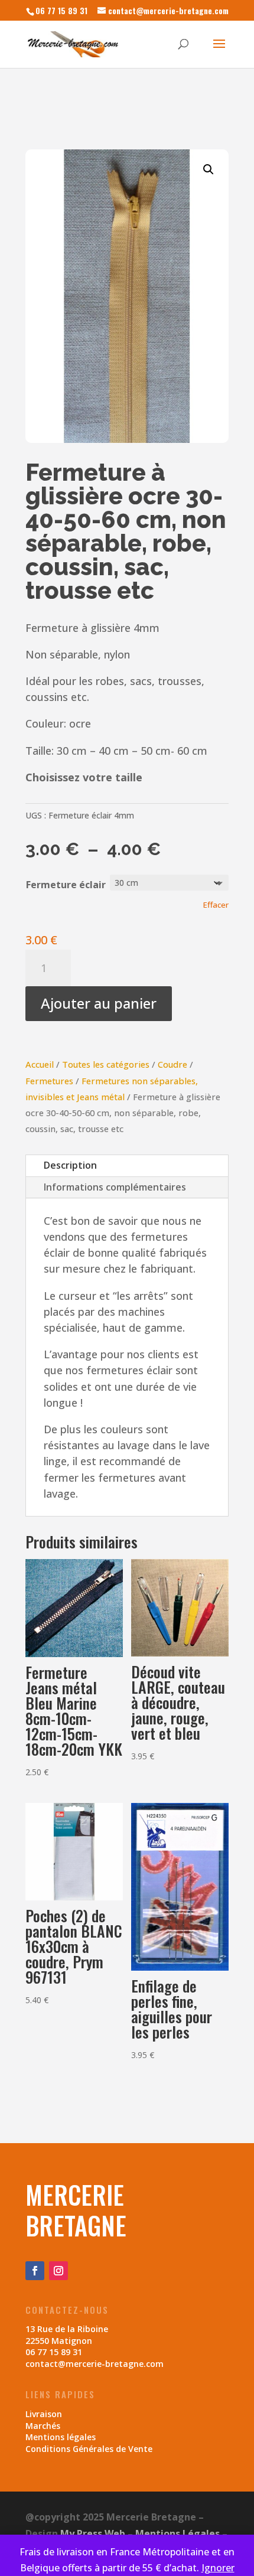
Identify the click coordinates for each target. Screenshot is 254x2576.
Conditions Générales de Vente (89, 2449)
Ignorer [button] (218, 2568)
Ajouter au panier (99, 1003)
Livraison (44, 2414)
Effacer (216, 905)
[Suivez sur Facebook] (35, 2271)
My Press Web (93, 2533)
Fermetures (49, 1081)
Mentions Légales (178, 2533)
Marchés (43, 2426)
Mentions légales (61, 2437)
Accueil (40, 1064)
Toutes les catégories (106, 1064)
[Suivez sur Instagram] (58, 2271)
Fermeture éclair (66, 885)
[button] (209, 169)
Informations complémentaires (115, 1187)
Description (70, 1165)
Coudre (172, 1064)
